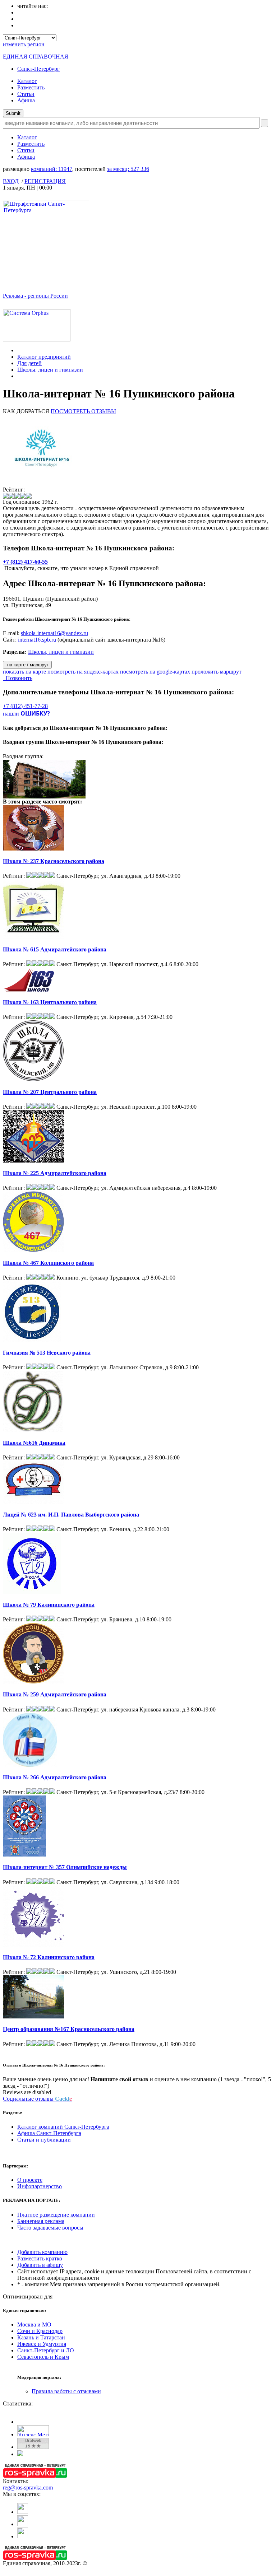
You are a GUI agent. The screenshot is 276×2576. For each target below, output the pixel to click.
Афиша (26, 100)
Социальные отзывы (37, 2099)
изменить (24, 44)
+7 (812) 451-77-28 (25, 706)
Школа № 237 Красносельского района (54, 861)
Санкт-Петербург (38, 69)
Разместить (31, 87)
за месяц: (128, 169)
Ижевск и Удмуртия (42, 2344)
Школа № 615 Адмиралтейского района (55, 949)
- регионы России (35, 296)
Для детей (29, 363)
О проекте (30, 2180)
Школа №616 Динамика (34, 1443)
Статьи (26, 94)
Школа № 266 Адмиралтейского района (55, 1777)
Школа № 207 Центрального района (50, 1092)
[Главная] (19, 350)
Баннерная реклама (41, 2221)
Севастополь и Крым (43, 2357)
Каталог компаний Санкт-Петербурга (63, 2127)
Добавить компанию (42, 2252)
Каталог (27, 81)
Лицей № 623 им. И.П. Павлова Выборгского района (71, 1515)
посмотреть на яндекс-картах (83, 672)
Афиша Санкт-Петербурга (49, 2133)
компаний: (52, 169)
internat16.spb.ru (37, 640)
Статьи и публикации (44, 2140)
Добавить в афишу (40, 2265)
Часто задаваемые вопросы (50, 2228)
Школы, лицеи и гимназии (50, 370)
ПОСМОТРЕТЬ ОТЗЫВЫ (83, 411)
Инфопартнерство (40, 2186)
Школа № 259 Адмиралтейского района (55, 1694)
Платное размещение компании (56, 2215)
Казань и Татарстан (41, 2337)
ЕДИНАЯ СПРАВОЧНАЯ (36, 57)
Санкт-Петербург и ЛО (46, 2350)
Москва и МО (34, 2325)
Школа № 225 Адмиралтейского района (55, 1173)
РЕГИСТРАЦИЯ (45, 181)
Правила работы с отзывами (66, 2391)
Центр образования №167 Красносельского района (69, 2029)
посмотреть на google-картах (155, 672)
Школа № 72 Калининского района (49, 1957)
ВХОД (11, 181)
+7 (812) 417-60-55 (25, 562)
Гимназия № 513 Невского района (47, 1353)
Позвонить (18, 678)
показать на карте (24, 672)
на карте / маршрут (27, 665)
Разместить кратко (40, 2258)
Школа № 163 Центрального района (50, 1002)
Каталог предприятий (44, 357)
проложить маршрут (217, 672)
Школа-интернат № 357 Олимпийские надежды (65, 1867)
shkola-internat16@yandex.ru (54, 633)
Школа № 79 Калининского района (49, 1605)
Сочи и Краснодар (40, 2331)
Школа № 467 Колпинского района (48, 1263)
